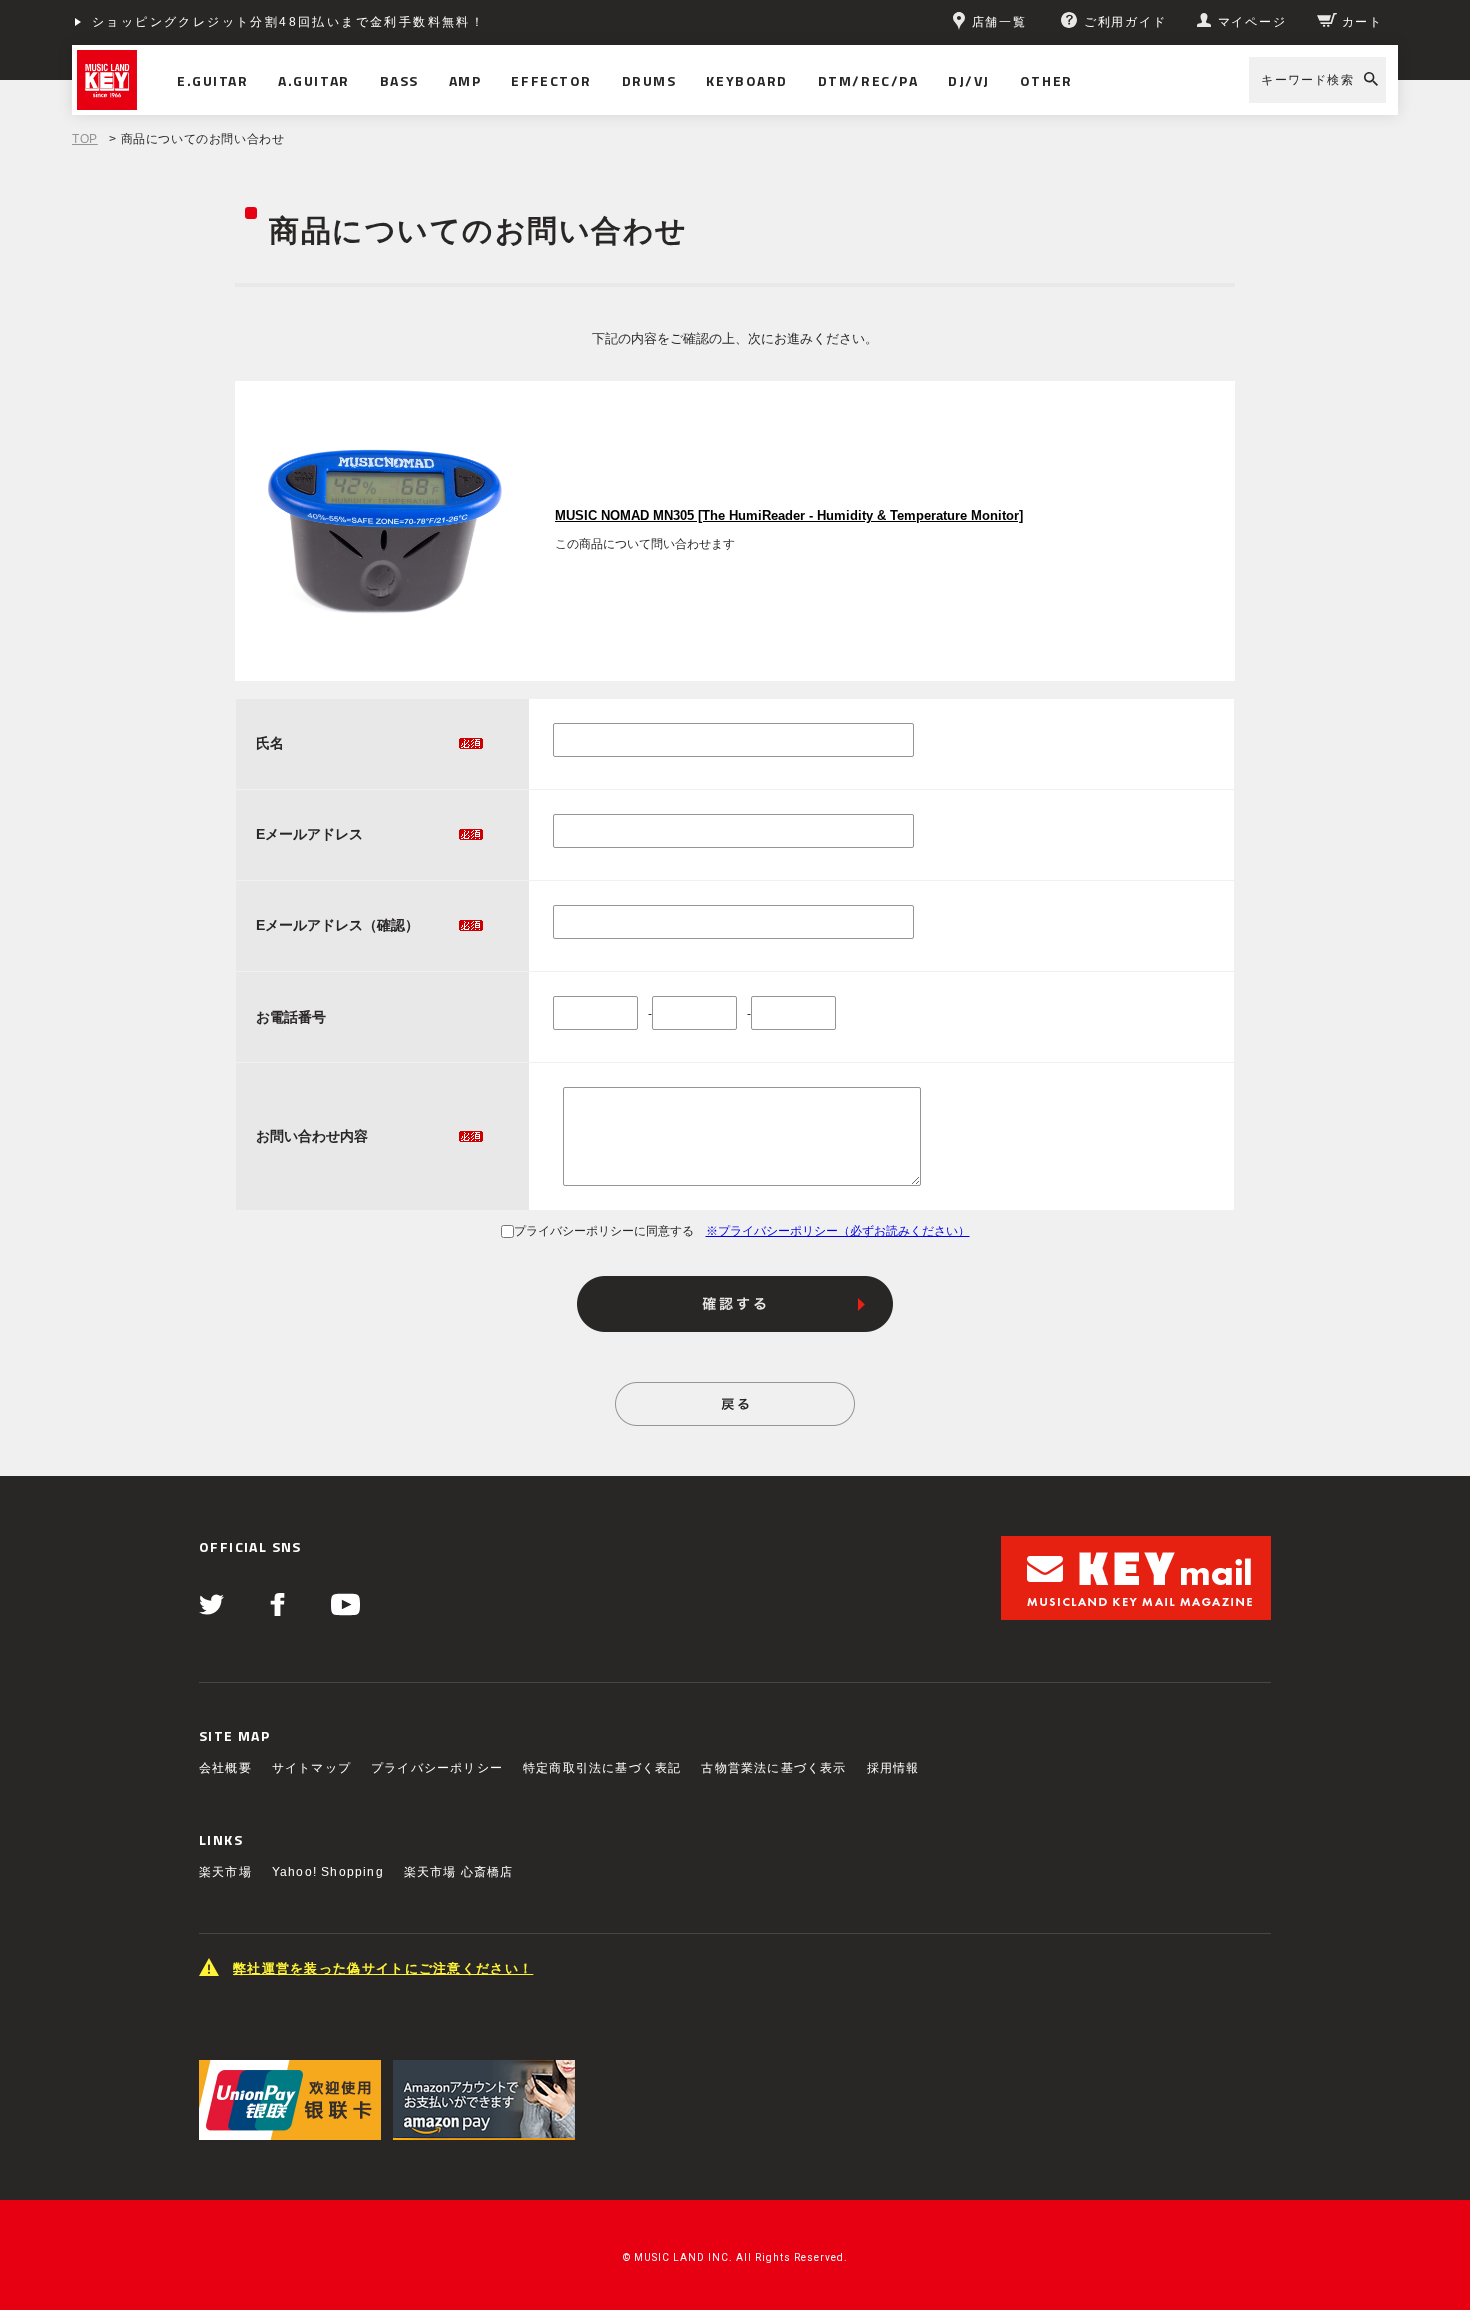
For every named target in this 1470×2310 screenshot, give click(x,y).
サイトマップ (311, 1768)
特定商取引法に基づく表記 (602, 1768)
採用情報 (893, 1768)
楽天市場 (225, 1872)
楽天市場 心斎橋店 (459, 1872)
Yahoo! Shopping (328, 1872)
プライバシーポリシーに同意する (604, 1231)
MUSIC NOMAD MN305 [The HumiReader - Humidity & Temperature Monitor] (789, 516)
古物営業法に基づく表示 (773, 1768)
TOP (85, 139)
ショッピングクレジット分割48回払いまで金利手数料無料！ (288, 22)
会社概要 (225, 1768)
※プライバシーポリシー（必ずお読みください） (838, 1231)
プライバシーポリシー (437, 1768)
